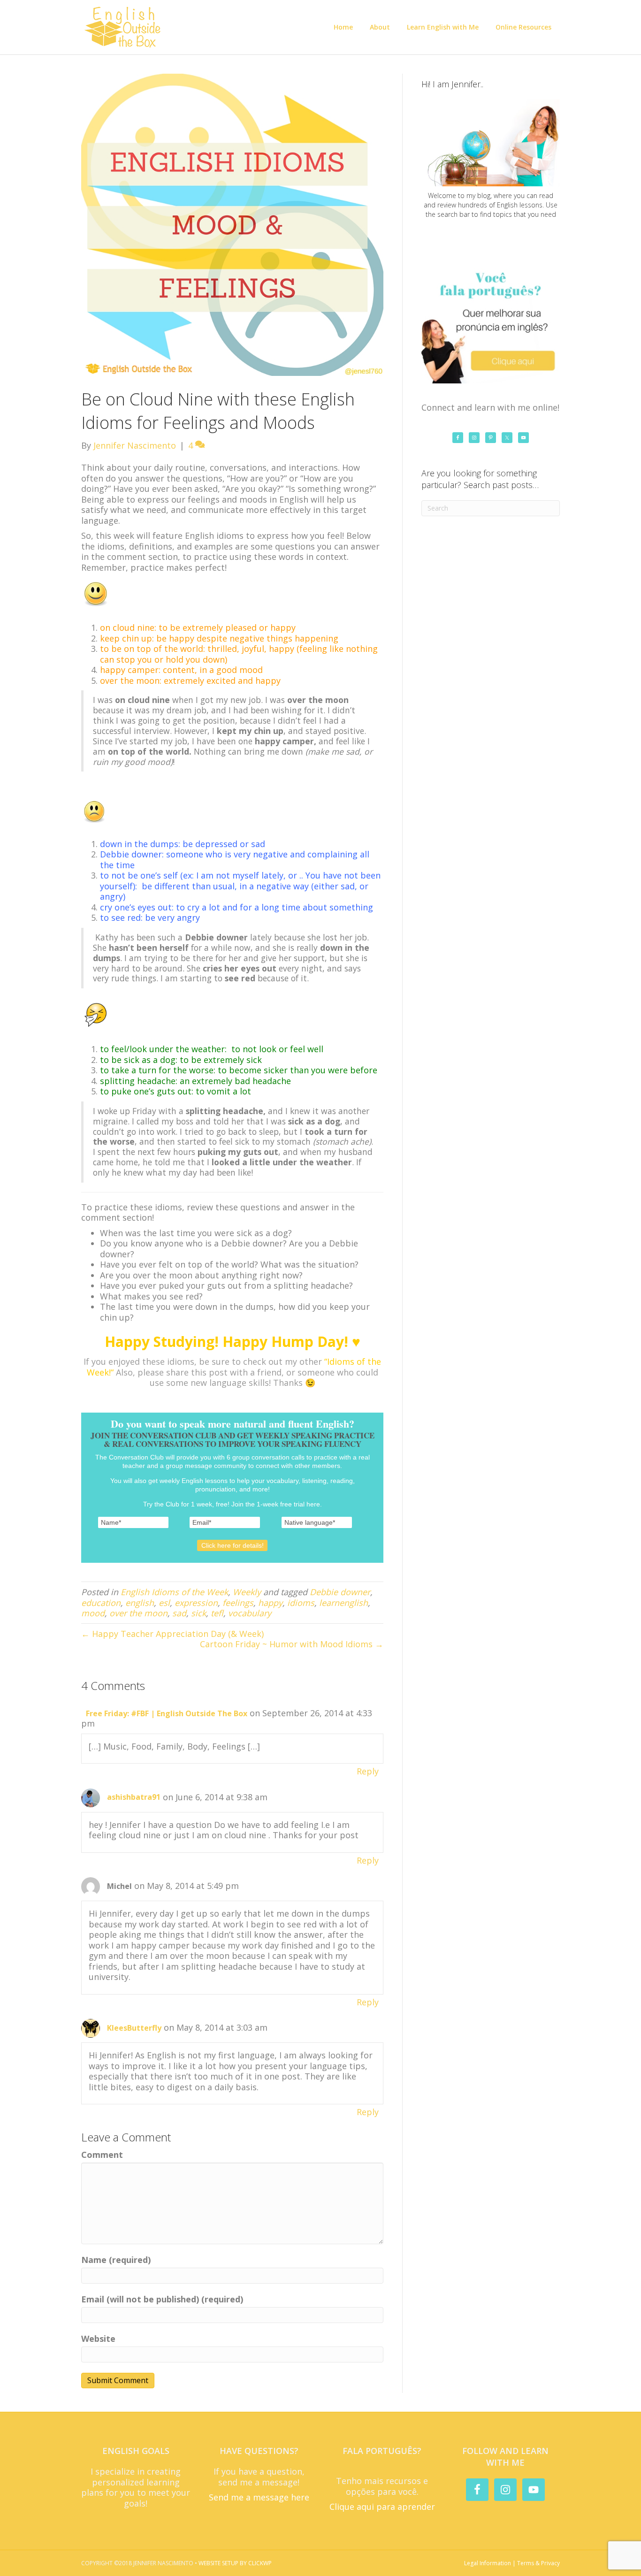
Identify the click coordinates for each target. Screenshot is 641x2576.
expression (196, 1603)
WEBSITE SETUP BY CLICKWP (235, 2563)
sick (198, 1613)
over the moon (138, 1613)
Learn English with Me (443, 27)
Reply (368, 1771)
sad (179, 1613)
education (101, 1603)
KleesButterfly (134, 2028)
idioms (301, 1603)
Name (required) (116, 2260)
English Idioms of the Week (174, 1592)
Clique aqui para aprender (382, 2507)
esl (164, 1603)
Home (343, 27)
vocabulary (250, 1613)
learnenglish (343, 1603)
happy (270, 1603)
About (380, 27)
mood (93, 1613)
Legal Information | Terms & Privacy (512, 2563)
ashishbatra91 (134, 1797)
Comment (102, 2155)
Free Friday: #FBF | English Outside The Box (167, 1713)
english (140, 1603)
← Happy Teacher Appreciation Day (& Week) (172, 1634)
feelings (238, 1603)
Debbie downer (340, 1592)
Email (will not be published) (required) (162, 2299)
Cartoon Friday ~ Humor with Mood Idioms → (292, 1644)
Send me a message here (259, 2497)
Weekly (247, 1592)
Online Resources (523, 27)
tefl (217, 1613)
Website (98, 2339)
